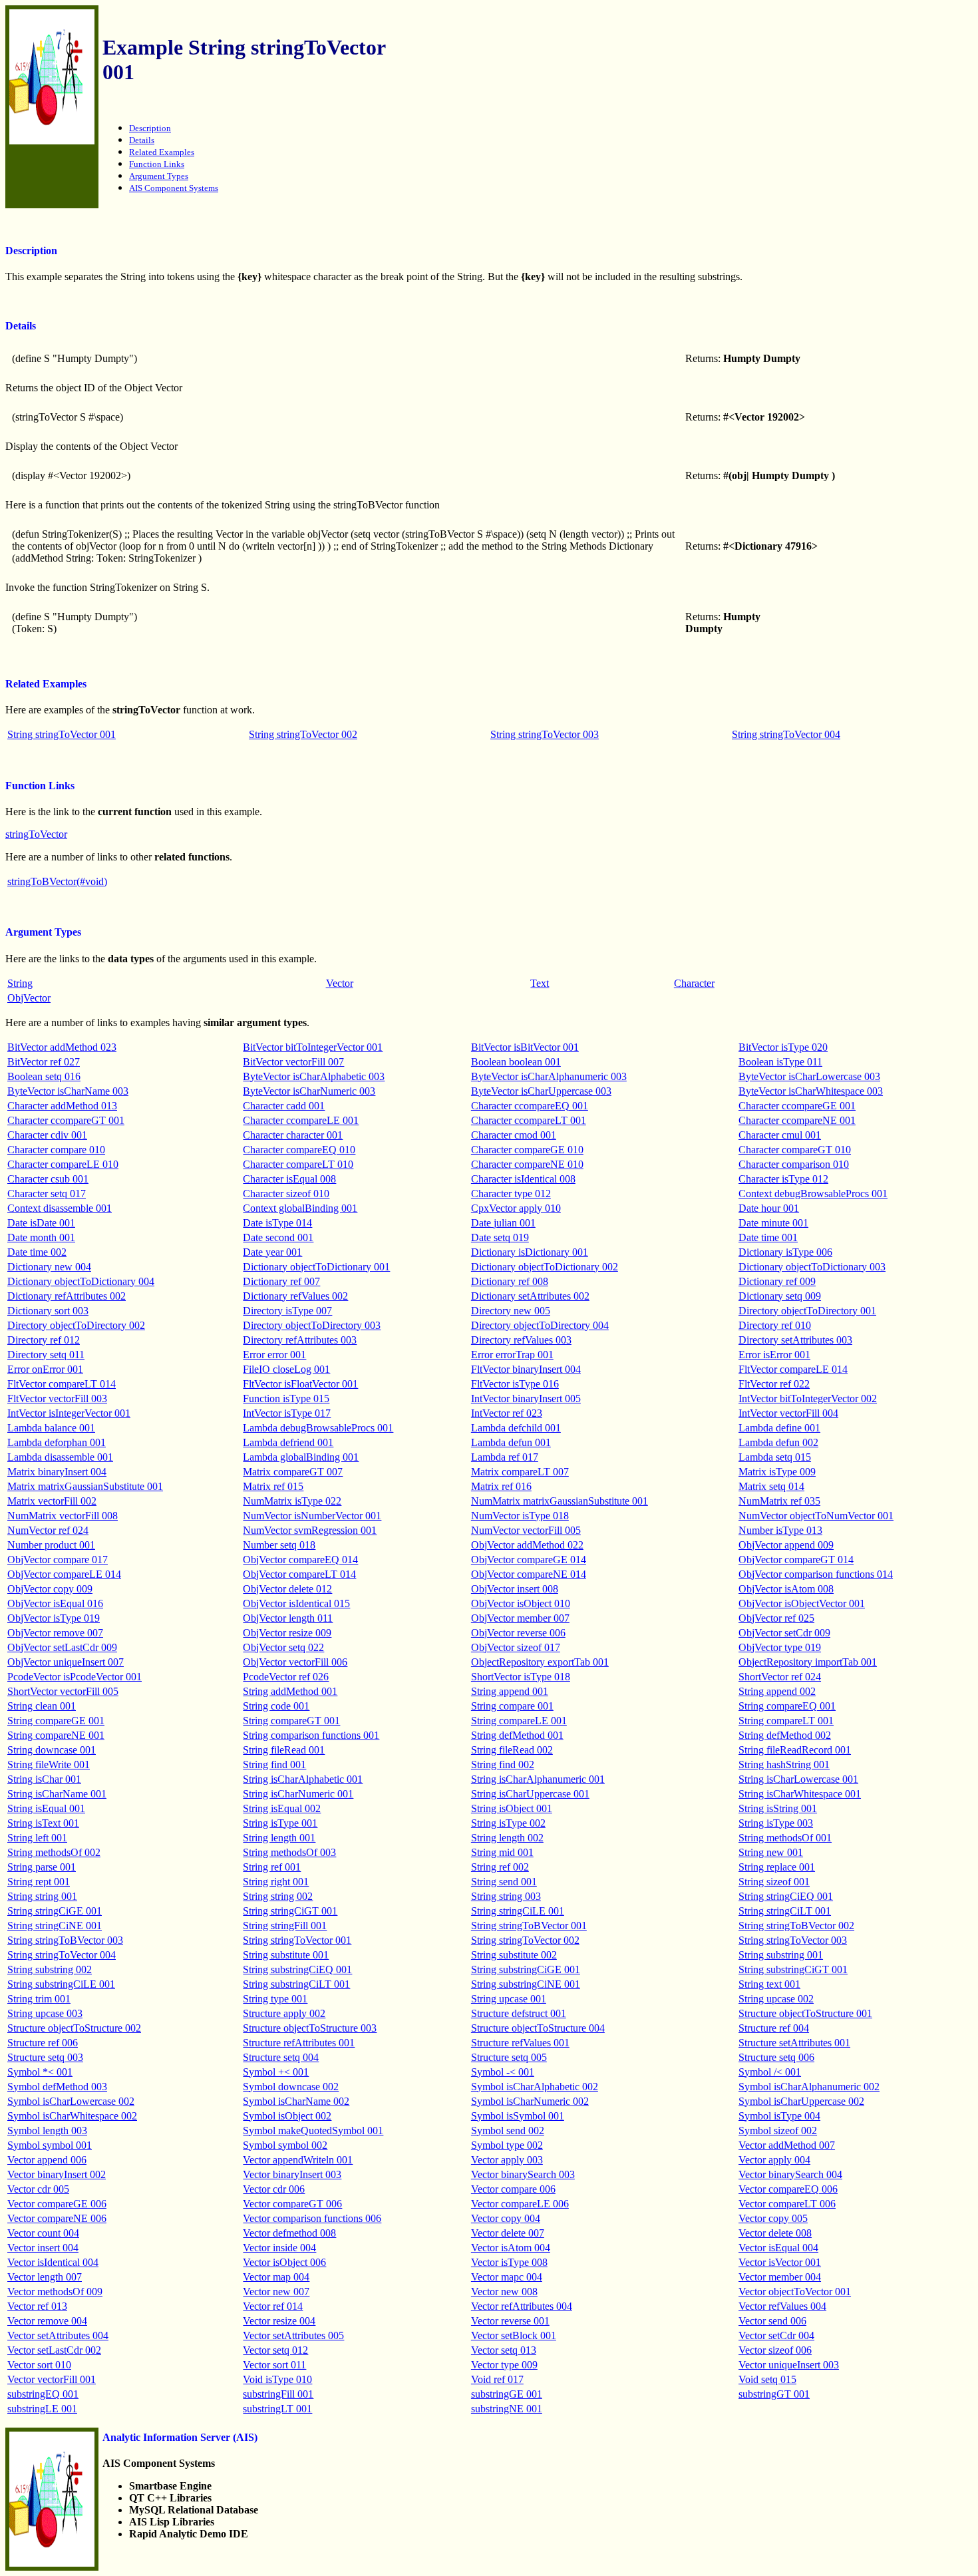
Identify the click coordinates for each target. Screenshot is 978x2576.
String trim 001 (39, 1999)
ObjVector (29, 998)
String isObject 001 (512, 1808)
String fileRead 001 (284, 1750)
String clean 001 (42, 1706)
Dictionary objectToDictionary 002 (545, 1267)
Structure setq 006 (776, 2057)
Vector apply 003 (507, 2160)
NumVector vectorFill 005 (526, 1530)
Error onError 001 (45, 1369)
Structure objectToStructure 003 (310, 2028)
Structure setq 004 (281, 2057)
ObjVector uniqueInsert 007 (66, 1662)
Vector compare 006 (513, 2189)
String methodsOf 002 (54, 1852)
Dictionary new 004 (49, 1267)
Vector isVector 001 (780, 2262)
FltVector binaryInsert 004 (526, 1369)
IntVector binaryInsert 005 (526, 1398)
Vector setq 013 (504, 2350)
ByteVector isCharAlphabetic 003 (314, 1076)
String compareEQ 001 (787, 1706)
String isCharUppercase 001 (530, 1794)
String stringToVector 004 (786, 734)
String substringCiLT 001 (296, 1984)
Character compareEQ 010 (299, 1150)
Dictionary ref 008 (510, 1281)
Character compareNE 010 (527, 1164)
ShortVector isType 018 (521, 1677)
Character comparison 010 (794, 1164)
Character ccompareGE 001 (797, 1106)
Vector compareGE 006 (57, 2204)
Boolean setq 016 (44, 1076)
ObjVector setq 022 (283, 1647)
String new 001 (771, 1852)
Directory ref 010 (775, 1325)
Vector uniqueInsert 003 (789, 2365)
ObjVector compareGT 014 (796, 1560)
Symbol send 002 (508, 2130)
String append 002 (777, 1691)
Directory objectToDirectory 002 (76, 1325)
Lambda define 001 (779, 1428)
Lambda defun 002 (778, 1442)
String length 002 (507, 1838)
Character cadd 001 (284, 1106)
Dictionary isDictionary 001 (530, 1252)
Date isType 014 (277, 1223)
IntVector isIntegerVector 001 (69, 1413)
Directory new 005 (511, 1311)
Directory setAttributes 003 (795, 1340)
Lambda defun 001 (511, 1442)
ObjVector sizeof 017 (516, 1647)
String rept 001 (39, 1882)
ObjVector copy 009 (50, 1589)
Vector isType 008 (509, 2262)
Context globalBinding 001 (300, 1208)
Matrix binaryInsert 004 (57, 1472)
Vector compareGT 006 (292, 2204)
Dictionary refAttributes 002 (67, 1296)
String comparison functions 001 (311, 1735)
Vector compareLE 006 (520, 2204)
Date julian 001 (503, 1223)
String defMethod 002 (785, 1735)
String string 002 (278, 1896)
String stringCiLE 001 (518, 1911)
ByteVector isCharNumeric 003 (309, 1091)
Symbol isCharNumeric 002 (530, 2101)
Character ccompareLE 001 (301, 1120)
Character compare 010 (56, 1150)
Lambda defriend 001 (288, 1442)
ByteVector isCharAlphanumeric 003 (549, 1076)
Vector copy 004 (506, 2218)
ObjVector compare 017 (58, 1560)
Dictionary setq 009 (780, 1296)
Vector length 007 (45, 2277)
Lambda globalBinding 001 (301, 1457)
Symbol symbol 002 (285, 2145)
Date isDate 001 (41, 1223)
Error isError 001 (774, 1355)
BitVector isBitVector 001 (525, 1047)
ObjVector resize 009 (287, 1633)
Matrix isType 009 (777, 1472)
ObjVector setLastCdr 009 (62, 1647)
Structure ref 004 (774, 2028)
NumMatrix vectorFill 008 (63, 1516)
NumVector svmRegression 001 (310, 1530)
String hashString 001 (784, 1764)
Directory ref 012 (44, 1340)
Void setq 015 (767, 2379)
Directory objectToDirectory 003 (312, 1325)
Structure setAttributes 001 (794, 2043)
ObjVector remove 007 (55, 1633)
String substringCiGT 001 (793, 1969)
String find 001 (274, 1764)
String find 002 (503, 1764)
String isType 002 (508, 1823)
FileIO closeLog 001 (286, 1369)
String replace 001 (777, 1867)
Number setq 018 (279, 1545)
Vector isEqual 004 (778, 2248)
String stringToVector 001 (62, 734)
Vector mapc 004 (507, 2277)
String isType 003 (776, 1823)
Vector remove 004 (47, 2321)
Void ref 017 (497, 2379)
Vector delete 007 (508, 2233)
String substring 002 (50, 1969)
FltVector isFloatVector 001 (300, 1384)
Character (694, 983)
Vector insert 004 (43, 2248)
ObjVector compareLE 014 (64, 1574)
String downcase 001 (52, 1750)
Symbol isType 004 (779, 2116)
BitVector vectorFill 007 (293, 1062)
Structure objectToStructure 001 (805, 2013)
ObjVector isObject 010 (521, 1603)
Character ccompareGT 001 (66, 1120)
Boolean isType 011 (780, 1062)
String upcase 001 (509, 1999)
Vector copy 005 (773, 2218)
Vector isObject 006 (284, 2262)
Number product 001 (51, 1545)
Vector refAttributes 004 (522, 2306)
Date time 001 (768, 1237)
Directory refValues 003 (521, 1340)
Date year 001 (272, 1252)
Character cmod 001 (514, 1135)
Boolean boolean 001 (516, 1062)
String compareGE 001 (56, 1721)
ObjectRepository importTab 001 (808, 1662)
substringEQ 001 (43, 2394)
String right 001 (276, 1882)
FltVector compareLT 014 (62, 1384)
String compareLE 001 (519, 1721)
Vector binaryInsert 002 (57, 2174)
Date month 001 (41, 1237)
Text (540, 983)
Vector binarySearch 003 (523, 2174)
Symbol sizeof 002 (778, 2130)
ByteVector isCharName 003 (68, 1091)
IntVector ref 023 (507, 1413)
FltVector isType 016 (515, 1384)
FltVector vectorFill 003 (57, 1398)
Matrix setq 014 (771, 1486)
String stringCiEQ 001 (786, 1896)
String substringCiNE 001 (526, 1984)
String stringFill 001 (285, 1926)
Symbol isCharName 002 (296, 2101)
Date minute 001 (773, 1223)
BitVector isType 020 (783, 1047)
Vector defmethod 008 (289, 2233)
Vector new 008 (504, 2292)
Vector (340, 983)
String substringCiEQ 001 (297, 1969)
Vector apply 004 (774, 2160)
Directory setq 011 (46, 1355)
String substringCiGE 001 (526, 1969)
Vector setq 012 (275, 2350)
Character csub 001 (48, 1179)
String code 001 (276, 1706)
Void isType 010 (277, 2379)
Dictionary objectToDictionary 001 (316, 1267)
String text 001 (769, 1984)
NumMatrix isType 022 (292, 1501)
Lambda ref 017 (505, 1457)
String (20, 983)
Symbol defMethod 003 (57, 2087)
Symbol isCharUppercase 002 (801, 2101)
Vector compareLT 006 (787, 2204)
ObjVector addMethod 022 (527, 1545)
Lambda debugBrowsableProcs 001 (318, 1428)
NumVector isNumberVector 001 (312, 1516)
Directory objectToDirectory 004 (540, 1325)
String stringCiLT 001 (785, 1911)
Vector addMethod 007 (787, 2145)
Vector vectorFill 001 (52, 2379)
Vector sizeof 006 (775, 2350)
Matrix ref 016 (501, 1486)
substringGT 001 (774, 2394)
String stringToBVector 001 (529, 1926)
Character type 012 (511, 1194)
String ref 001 (272, 1867)
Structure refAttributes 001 (299, 2043)
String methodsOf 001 (785, 1838)
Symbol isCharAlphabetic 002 (535, 2087)
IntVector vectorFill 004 (788, 1413)
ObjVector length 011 (288, 1618)
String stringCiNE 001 (55, 1926)
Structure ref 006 (43, 2043)
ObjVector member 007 (520, 1618)
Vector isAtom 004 (511, 2248)
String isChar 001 (44, 1779)
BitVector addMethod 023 (62, 1047)
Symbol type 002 (507, 2145)
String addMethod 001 (290, 1691)
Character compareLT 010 (298, 1164)
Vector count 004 (43, 2233)
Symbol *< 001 (40, 2072)
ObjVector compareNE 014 (529, 1574)
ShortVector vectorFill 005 (63, 1691)
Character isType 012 (783, 1179)
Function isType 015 (286, 1398)
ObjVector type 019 (780, 1647)
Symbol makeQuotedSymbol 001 (313, 2130)
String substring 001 (781, 1955)
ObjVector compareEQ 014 (300, 1560)
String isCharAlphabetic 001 (303, 1779)
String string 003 (506, 1896)
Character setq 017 (47, 1194)
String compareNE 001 (56, 1735)
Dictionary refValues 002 (295, 1296)
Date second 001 (278, 1237)
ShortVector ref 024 (780, 1677)
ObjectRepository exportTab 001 (540, 1662)
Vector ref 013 (37, 2306)
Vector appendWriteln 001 (298, 2160)
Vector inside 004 (279, 2248)
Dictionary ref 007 (281, 1281)
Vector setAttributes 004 (58, 2335)
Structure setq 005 (509, 2057)
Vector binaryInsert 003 (292, 2174)
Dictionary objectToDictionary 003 (812, 1267)
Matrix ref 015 (273, 1486)
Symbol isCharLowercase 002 (71, 2101)
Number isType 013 (780, 1530)
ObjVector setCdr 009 (784, 1633)
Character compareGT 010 (795, 1150)
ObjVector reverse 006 (518, 1633)
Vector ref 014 (273, 2306)
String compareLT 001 (786, 1721)
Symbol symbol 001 (50, 2145)
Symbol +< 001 (276, 2072)
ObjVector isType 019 (54, 1618)
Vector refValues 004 (782, 2306)
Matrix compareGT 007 (293, 1472)
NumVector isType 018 (520, 1516)
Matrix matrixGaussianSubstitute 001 (85, 1486)
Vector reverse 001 (510, 2321)
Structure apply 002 (284, 2013)
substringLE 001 (42, 2409)
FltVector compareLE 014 (793, 1369)
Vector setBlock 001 (514, 2335)
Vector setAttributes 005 (293, 2335)
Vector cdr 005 (38, 2189)
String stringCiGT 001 (290, 1911)
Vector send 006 (772, 2321)
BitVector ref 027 (44, 1062)
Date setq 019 (500, 1237)
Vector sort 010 (39, 2365)
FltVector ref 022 (774, 1384)
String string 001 (42, 1896)
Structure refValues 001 (520, 2043)
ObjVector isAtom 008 (786, 1589)
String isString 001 (778, 1808)
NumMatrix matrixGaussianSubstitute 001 (560, 1501)
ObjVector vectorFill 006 (295, 1662)
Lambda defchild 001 (516, 1428)
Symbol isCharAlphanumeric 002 (809, 2087)
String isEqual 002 (282, 1808)
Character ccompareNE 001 (797, 1120)
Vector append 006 (47, 2160)
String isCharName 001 (57, 1794)
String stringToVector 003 (545, 734)
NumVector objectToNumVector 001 (816, 1516)
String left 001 (37, 1838)
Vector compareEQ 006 (788, 2189)
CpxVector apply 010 (516, 1208)
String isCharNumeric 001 (298, 1794)
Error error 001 (274, 1355)
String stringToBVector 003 (65, 1940)
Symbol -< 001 (503, 2072)
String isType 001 (280, 1823)
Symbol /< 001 (770, 2072)
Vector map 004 (276, 2277)
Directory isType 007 (287, 1311)
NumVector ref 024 (48, 1530)
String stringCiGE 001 (55, 1911)
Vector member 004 (780, 2277)
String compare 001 (512, 1706)
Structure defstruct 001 (519, 2013)
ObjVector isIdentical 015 (296, 1603)
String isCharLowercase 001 (798, 1779)
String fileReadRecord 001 (795, 1750)
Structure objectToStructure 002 (74, 2028)
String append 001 (510, 1691)
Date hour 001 (769, 1208)
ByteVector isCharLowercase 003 (809, 1076)
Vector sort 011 (274, 2365)
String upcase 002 (776, 1999)
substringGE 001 (507, 2394)
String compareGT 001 (291, 1721)
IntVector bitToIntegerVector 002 (808, 1398)
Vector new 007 (276, 2292)
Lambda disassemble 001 (60, 1457)
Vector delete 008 (775, 2233)
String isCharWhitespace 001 (800, 1794)
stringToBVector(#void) (57, 881)
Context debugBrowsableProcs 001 (813, 1194)
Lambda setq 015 (775, 1457)
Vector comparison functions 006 (312, 2218)
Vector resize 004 (279, 2321)
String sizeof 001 (774, 1882)
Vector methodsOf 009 (55, 2292)
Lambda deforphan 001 (57, 1442)
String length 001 (279, 1838)
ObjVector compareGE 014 (529, 1560)
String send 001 (504, 1882)
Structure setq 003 (45, 2057)
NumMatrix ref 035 (779, 1501)
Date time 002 (37, 1252)
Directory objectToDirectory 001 (807, 1311)
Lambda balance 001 (51, 1428)
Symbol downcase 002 (291, 2087)
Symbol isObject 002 (287, 2116)
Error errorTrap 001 (512, 1355)
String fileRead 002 (512, 1750)
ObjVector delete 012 (287, 1589)
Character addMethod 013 (62, 1106)
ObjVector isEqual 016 (55, 1603)
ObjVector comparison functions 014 (816, 1574)
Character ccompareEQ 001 (530, 1106)
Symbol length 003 (47, 2130)
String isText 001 (43, 1823)
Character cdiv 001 (47, 1135)
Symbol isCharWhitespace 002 (72, 2116)
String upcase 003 (45, 2013)
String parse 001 (42, 1867)
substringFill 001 (278, 2394)
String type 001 (275, 1999)
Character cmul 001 (780, 1135)
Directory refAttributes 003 (300, 1340)
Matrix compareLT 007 (520, 1472)
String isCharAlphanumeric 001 (538, 1779)
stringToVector (36, 834)
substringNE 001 (507, 2409)
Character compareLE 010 (63, 1164)
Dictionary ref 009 (777, 1281)
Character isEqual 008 (289, 1179)
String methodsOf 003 (289, 1852)
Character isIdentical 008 (523, 1179)
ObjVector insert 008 (515, 1589)
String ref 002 (500, 1867)
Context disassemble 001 (60, 1208)
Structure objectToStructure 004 (538, 2028)
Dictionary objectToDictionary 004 (81, 1281)
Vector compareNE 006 (57, 2218)
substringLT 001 (277, 2409)
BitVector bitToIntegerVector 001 (313, 1047)
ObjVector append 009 (786, 1545)
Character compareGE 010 (527, 1150)
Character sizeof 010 (286, 1194)
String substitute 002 (514, 1955)
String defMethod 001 (517, 1735)
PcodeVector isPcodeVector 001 (75, 1677)
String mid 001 (502, 1852)
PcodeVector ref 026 (286, 1677)
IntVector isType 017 (287, 1413)
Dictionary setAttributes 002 (530, 1296)
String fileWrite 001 (49, 1764)
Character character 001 (293, 1135)
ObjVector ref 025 (776, 1618)
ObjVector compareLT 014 (299, 1574)
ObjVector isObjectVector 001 (802, 1603)
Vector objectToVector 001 (795, 2292)
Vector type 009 (504, 2365)
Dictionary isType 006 (785, 1252)
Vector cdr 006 (274, 2189)
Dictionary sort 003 (48, 1311)
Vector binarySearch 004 (790, 2174)
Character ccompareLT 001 (529, 1120)
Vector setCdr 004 (776, 2335)
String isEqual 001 (46, 1808)
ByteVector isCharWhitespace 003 (811, 1091)
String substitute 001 (286, 1955)
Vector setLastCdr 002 (54, 2350)
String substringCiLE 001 (61, 1984)
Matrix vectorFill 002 (52, 1501)
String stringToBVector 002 (796, 1926)
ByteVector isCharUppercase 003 (541, 1091)
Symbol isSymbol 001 (518, 2116)
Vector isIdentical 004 (53, 2262)
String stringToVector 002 (303, 734)
